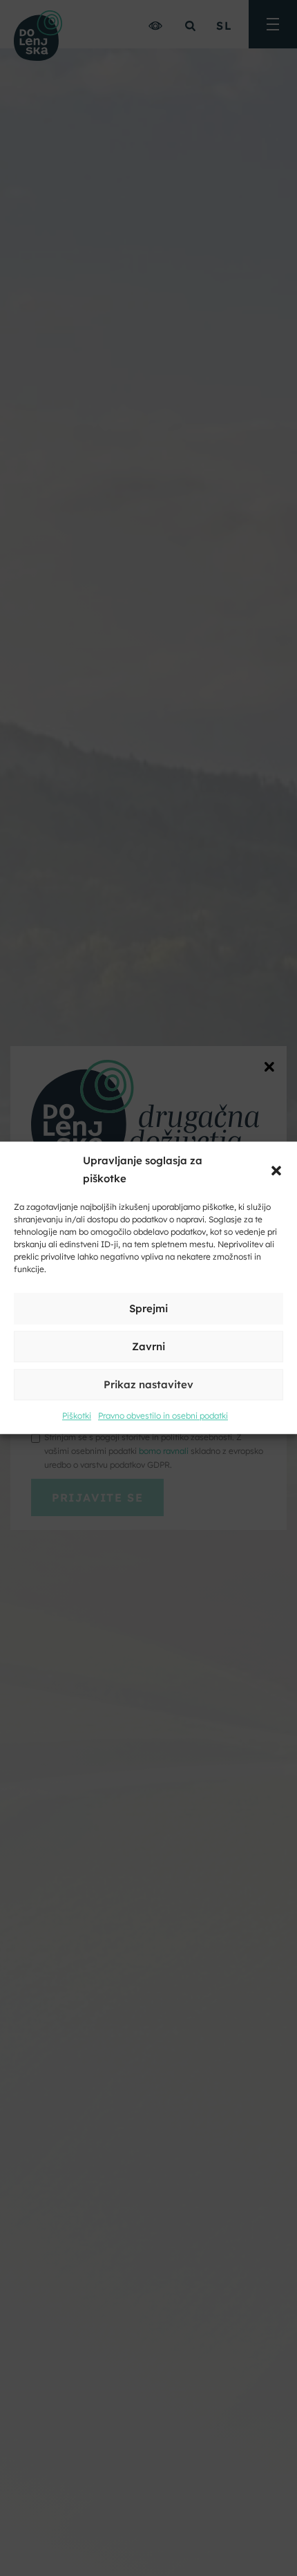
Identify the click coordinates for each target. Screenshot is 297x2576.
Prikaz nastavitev (148, 1384)
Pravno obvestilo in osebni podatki (163, 1416)
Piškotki (77, 1416)
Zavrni (148, 1346)
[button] (276, 1170)
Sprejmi (148, 1308)
